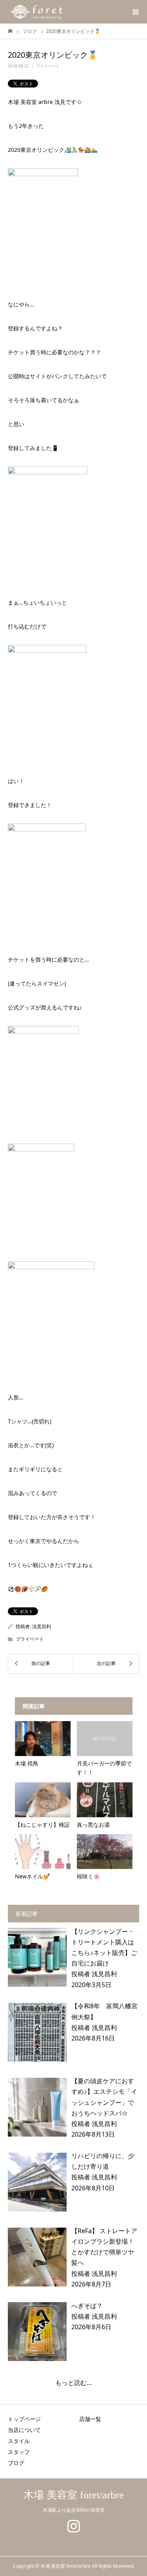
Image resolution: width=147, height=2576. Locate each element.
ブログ (16, 2463)
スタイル (19, 2441)
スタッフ (19, 2452)
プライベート (48, 66)
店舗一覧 (90, 2419)
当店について (24, 2430)
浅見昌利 (42, 1626)
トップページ (24, 2419)
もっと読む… (73, 2383)
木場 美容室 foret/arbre (74, 2495)
